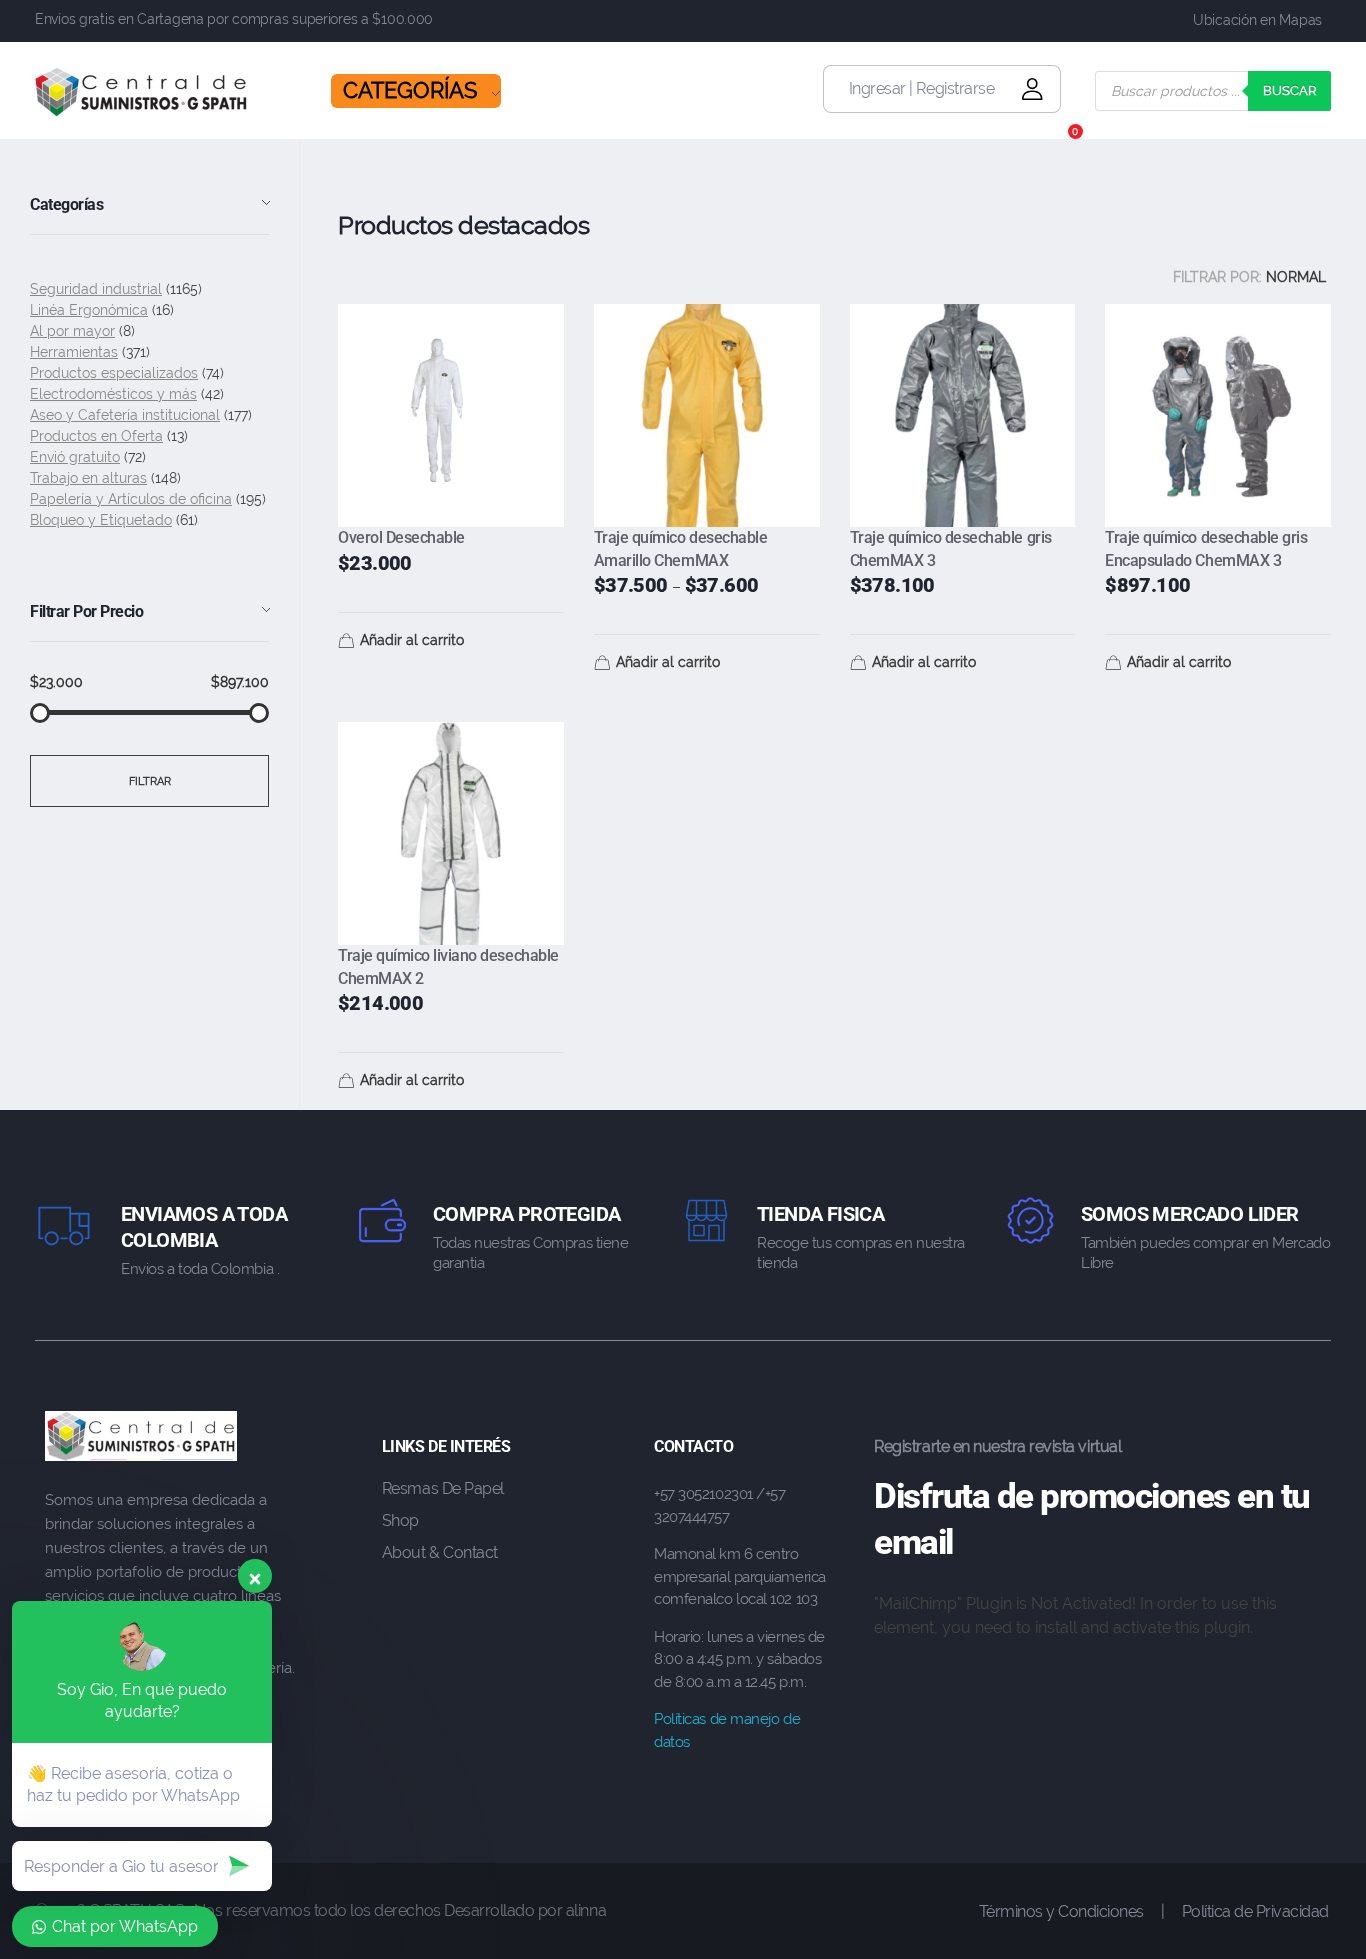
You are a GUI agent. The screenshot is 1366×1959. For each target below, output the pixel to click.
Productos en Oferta (96, 436)
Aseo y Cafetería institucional (125, 415)
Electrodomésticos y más (113, 394)
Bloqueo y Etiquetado (101, 520)
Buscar (1289, 90)
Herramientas (74, 352)
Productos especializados (114, 373)
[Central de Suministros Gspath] (141, 92)
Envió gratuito (75, 457)
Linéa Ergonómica (89, 310)
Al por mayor (72, 331)
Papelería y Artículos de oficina (131, 499)
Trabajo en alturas (88, 478)
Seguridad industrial (96, 289)
